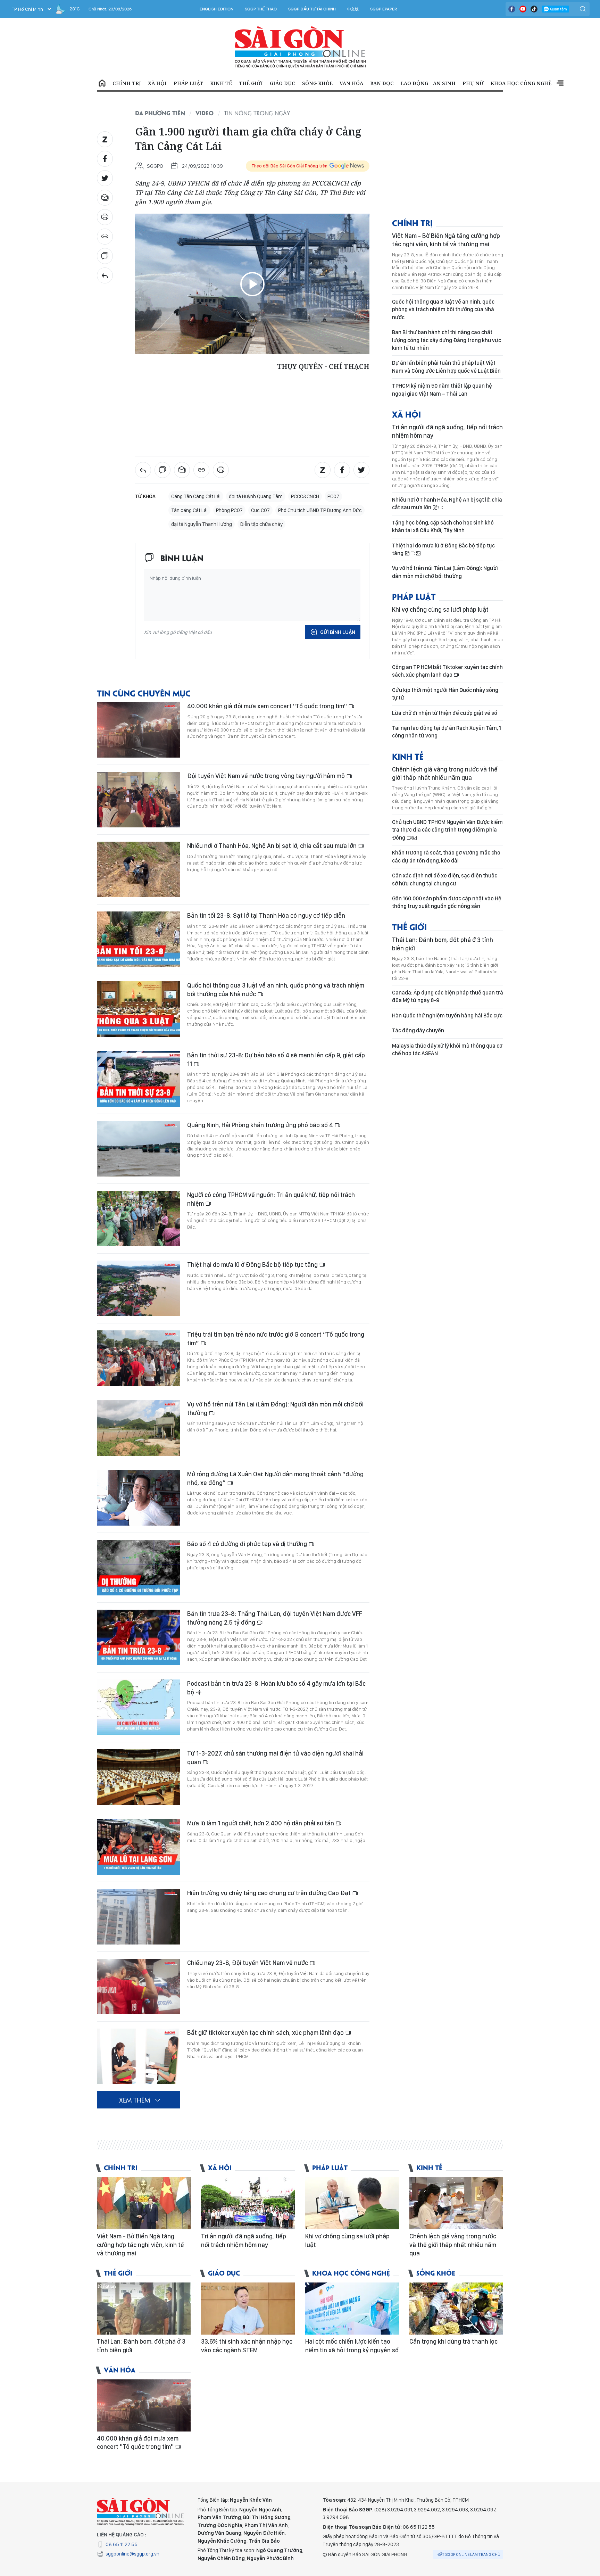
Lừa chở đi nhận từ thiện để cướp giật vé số (445, 713)
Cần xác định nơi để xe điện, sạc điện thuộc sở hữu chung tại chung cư (445, 879)
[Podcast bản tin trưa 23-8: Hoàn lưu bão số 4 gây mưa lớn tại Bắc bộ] (139, 1707)
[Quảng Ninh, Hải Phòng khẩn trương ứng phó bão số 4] (139, 1149)
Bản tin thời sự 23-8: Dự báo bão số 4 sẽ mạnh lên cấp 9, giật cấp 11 (276, 1059)
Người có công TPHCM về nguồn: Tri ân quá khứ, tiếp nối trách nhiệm (271, 1199)
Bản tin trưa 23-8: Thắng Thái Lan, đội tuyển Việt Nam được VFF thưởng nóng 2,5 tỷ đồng (275, 1618)
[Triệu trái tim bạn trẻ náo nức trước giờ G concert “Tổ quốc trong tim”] (139, 1358)
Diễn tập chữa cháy (261, 524)
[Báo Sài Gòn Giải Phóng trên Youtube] (523, 9)
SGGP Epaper (384, 9)
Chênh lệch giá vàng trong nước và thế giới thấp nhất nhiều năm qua (445, 773)
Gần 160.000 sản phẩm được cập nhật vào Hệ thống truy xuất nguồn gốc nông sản (447, 902)
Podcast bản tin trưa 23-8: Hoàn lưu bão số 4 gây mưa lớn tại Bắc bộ (276, 1688)
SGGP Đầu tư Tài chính (312, 9)
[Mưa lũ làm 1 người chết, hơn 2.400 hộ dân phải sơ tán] (139, 1847)
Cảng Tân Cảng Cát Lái (196, 496)
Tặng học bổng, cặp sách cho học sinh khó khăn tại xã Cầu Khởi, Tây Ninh (443, 526)
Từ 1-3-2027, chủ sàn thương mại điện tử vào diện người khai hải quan (275, 1757)
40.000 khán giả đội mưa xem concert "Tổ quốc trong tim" (268, 706)
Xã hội (157, 83)
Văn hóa (351, 83)
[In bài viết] (105, 217)
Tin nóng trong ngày (257, 113)
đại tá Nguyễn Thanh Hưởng (202, 524)
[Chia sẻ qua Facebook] (105, 159)
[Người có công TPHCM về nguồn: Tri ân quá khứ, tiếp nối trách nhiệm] (139, 1219)
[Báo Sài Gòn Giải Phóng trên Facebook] (512, 9)
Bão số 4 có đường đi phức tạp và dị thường (248, 1544)
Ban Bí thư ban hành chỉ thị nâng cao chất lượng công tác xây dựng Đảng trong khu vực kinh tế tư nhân (447, 340)
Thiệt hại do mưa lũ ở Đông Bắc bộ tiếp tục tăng (253, 1265)
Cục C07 (260, 510)
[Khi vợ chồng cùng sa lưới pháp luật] (352, 2203)
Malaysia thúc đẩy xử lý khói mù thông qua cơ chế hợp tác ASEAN (447, 1050)
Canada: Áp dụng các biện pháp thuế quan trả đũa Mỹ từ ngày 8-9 (448, 996)
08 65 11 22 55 (122, 2544)
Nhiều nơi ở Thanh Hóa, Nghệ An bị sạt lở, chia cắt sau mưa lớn (273, 846)
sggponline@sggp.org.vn (132, 2554)
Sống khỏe (317, 83)
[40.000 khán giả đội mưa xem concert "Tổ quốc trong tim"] (139, 730)
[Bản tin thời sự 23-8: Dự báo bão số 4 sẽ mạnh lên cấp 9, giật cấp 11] (139, 1079)
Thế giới (251, 83)
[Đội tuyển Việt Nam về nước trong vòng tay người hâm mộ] (139, 800)
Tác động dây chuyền (418, 1030)
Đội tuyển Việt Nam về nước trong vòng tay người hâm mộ (267, 776)
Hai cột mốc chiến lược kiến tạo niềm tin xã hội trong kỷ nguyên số (352, 2346)
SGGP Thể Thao (261, 9)
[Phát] (252, 284)
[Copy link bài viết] (105, 237)
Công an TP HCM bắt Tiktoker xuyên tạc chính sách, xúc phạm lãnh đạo (447, 671)
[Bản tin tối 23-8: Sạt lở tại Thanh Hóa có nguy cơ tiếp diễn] (139, 939)
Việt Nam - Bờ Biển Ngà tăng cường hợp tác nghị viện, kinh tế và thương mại (446, 240)
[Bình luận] (105, 256)
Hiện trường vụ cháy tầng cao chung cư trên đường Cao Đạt (270, 1893)
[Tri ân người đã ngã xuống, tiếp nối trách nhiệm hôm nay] (248, 2203)
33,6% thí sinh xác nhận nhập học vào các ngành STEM (247, 2346)
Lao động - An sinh (428, 83)
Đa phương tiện (160, 113)
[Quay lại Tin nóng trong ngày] (105, 275)
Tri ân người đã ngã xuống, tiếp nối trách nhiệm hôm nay (447, 431)
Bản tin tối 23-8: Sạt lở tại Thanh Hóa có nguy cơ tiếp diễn (266, 915)
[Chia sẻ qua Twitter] (105, 178)
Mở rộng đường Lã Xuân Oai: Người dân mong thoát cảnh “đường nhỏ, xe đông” (275, 1478)
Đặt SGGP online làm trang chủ (469, 2554)
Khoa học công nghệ (521, 83)
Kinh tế (221, 83)
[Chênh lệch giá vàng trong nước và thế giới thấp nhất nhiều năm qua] (456, 2203)
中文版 (353, 9)
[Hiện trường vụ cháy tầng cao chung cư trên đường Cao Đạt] (139, 1917)
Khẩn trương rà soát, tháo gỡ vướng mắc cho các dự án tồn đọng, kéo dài (446, 856)
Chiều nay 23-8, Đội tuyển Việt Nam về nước (248, 1963)
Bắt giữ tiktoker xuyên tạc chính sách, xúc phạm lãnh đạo (266, 2033)
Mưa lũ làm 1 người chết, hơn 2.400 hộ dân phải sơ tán (261, 1823)
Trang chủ (102, 83)
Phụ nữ (473, 83)
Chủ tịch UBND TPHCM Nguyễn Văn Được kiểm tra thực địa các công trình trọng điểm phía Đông (447, 830)
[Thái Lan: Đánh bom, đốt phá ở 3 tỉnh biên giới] (144, 2309)
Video (205, 113)
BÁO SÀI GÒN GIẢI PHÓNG (300, 47)
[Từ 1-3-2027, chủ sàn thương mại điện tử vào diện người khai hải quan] (139, 1777)
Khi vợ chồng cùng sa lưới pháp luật (440, 609)
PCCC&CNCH (305, 496)
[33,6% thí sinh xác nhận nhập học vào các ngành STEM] (248, 2309)
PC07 (333, 496)
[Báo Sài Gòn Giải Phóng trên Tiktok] (534, 9)
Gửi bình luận (338, 632)
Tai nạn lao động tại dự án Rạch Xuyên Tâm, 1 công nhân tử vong (447, 732)
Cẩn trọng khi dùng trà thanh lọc (453, 2341)
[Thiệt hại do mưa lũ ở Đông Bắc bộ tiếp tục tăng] (139, 1288)
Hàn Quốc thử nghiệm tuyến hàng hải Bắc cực (447, 1015)
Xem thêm (560, 83)
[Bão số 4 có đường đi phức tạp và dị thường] (139, 1568)
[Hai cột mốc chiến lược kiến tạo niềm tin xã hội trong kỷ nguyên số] (352, 2309)
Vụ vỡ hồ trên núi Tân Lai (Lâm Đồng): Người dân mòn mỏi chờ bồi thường (275, 1408)
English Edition (216, 9)
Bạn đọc (382, 83)
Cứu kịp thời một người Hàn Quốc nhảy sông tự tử (445, 694)
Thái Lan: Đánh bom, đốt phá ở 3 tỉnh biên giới (443, 944)
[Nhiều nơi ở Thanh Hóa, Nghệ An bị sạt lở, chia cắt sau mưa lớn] (139, 869)
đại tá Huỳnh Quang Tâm (256, 496)
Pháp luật (188, 83)
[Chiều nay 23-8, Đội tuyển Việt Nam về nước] (139, 1987)
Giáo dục (282, 83)
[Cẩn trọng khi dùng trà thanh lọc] (456, 2309)
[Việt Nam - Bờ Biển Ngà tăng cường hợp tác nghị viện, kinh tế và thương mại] (144, 2203)
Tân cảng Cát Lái (189, 510)
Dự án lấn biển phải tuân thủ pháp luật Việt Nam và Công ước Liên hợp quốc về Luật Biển (446, 367)
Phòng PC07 (229, 510)
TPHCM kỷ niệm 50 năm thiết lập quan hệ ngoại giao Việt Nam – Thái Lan (442, 390)
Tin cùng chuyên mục (144, 693)
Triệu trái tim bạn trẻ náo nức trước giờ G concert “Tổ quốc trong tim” (276, 1339)
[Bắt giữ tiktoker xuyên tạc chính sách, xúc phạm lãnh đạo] (139, 2056)
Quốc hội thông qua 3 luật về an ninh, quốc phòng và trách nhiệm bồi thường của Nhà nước (276, 989)
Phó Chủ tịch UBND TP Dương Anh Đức (320, 510)
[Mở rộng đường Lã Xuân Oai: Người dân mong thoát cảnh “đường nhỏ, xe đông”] (139, 1498)
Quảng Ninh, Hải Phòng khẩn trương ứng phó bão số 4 (261, 1125)
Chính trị (127, 83)
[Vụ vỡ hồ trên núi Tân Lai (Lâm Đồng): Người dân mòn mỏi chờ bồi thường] (139, 1428)
